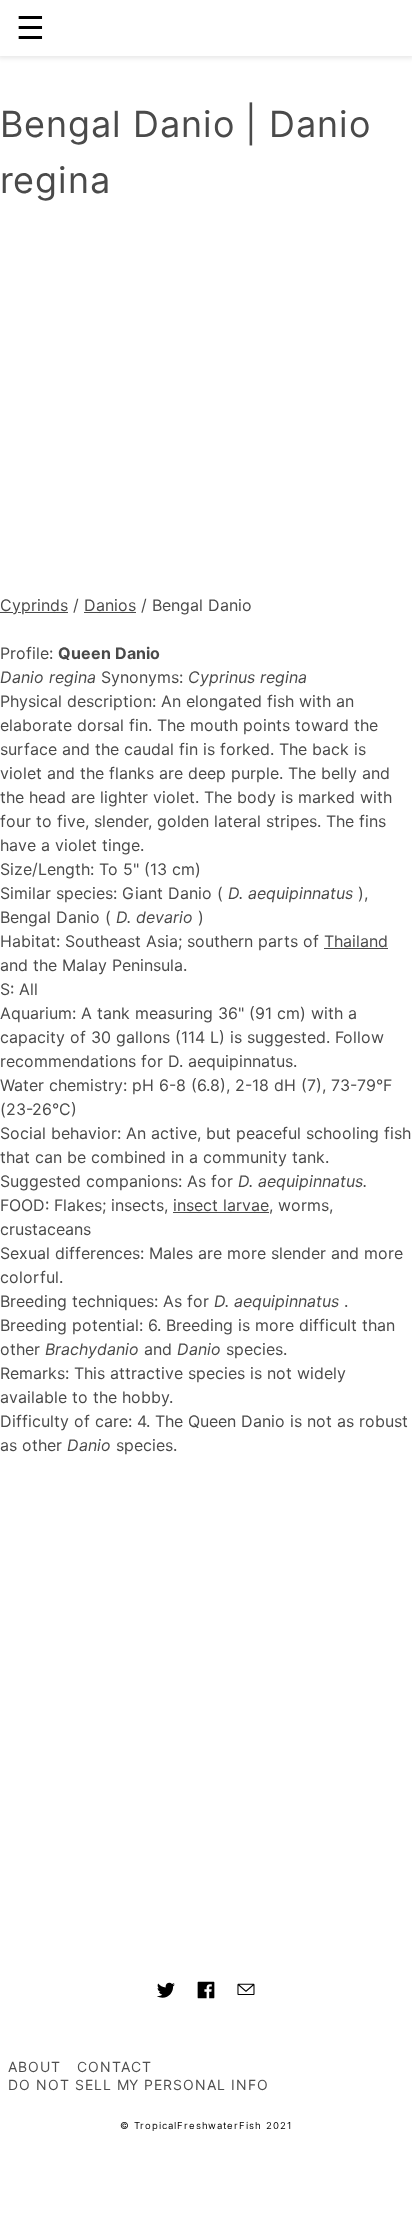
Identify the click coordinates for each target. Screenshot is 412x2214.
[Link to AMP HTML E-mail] (246, 1992)
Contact (114, 2066)
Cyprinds (34, 605)
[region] (206, 403)
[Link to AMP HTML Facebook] (206, 1993)
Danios (110, 605)
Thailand (356, 941)
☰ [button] (30, 27)
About (34, 2066)
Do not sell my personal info (138, 2084)
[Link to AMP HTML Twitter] (166, 1993)
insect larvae (221, 1205)
